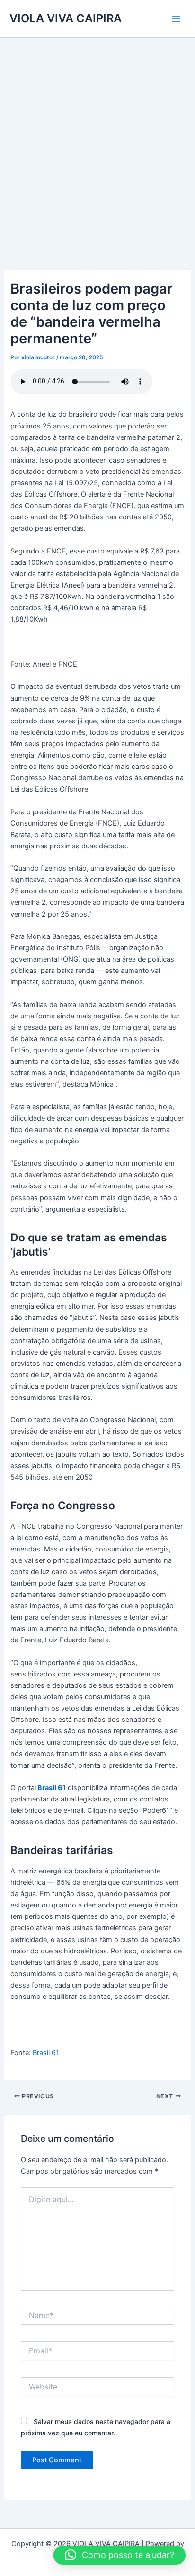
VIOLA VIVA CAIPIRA (66, 18)
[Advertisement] (97, 140)
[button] (120, 2555)
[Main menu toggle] (176, 18)
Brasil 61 (46, 2053)
